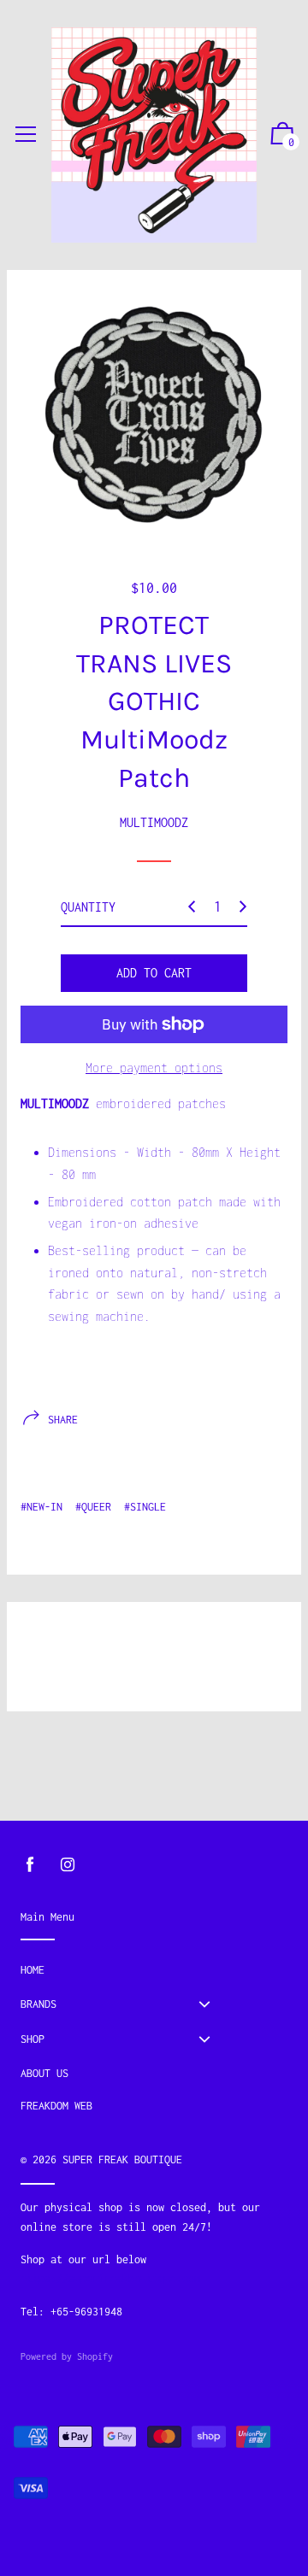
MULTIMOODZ (154, 822)
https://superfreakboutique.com (110, 2278)
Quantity (88, 907)
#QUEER (93, 1507)
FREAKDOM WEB (56, 2106)
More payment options (154, 1068)
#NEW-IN (41, 1507)
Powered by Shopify (67, 2356)
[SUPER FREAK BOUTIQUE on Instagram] (68, 1865)
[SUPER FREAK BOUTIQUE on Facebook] (30, 1865)
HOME (33, 1970)
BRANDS (38, 2004)
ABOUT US (44, 2073)
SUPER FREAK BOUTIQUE (122, 2159)
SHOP (33, 2039)
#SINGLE (145, 1507)
